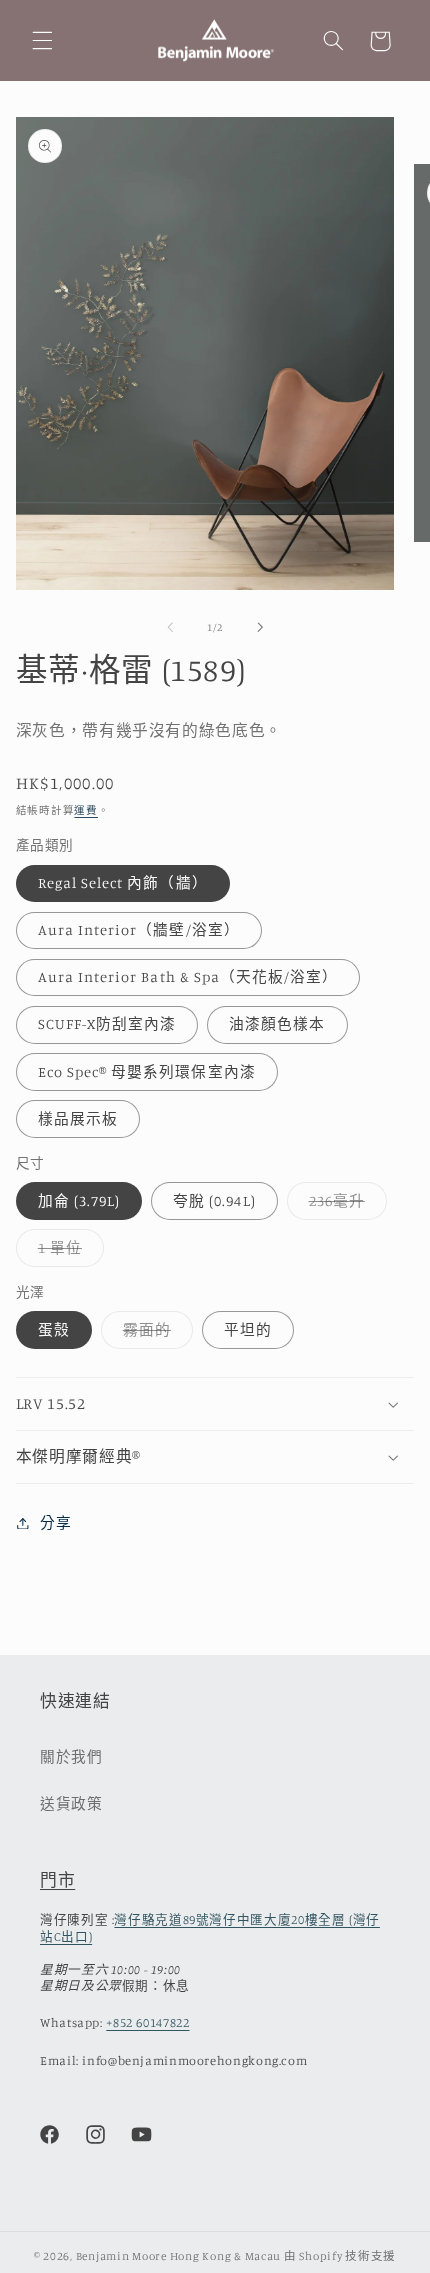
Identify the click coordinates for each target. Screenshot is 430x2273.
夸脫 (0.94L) (214, 1200)
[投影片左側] (170, 627)
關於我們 (71, 1756)
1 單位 (67, 1252)
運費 (85, 810)
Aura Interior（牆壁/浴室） (139, 929)
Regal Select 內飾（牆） (123, 882)
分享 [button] (55, 1522)
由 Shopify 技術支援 (340, 2256)
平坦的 (248, 1329)
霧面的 (154, 1334)
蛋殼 (54, 1329)
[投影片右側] (260, 627)
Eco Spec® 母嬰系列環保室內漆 (147, 1071)
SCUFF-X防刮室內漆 (107, 1023)
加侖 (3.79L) (79, 1200)
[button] (42, 41)
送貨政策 (71, 1803)
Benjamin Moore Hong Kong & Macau (179, 2256)
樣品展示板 (78, 1118)
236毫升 (344, 1205)
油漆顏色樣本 (277, 1023)
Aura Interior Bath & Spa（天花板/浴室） (188, 976)
